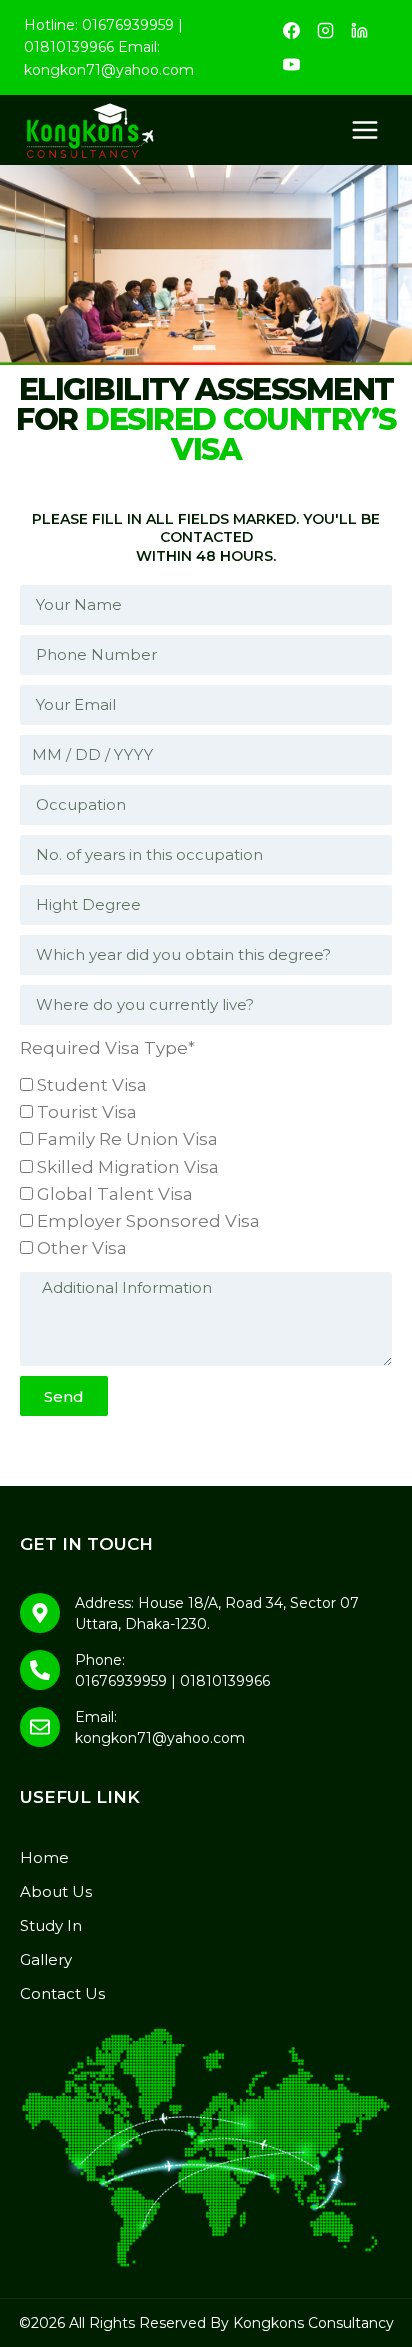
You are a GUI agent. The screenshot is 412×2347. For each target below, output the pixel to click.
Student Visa (92, 1085)
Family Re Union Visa (127, 1139)
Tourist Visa (87, 1112)
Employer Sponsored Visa (148, 1221)
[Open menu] (364, 130)
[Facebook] (291, 31)
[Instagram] (325, 31)
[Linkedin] (359, 31)
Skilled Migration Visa (128, 1167)
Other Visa (82, 1248)
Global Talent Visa (115, 1194)
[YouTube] (291, 65)
